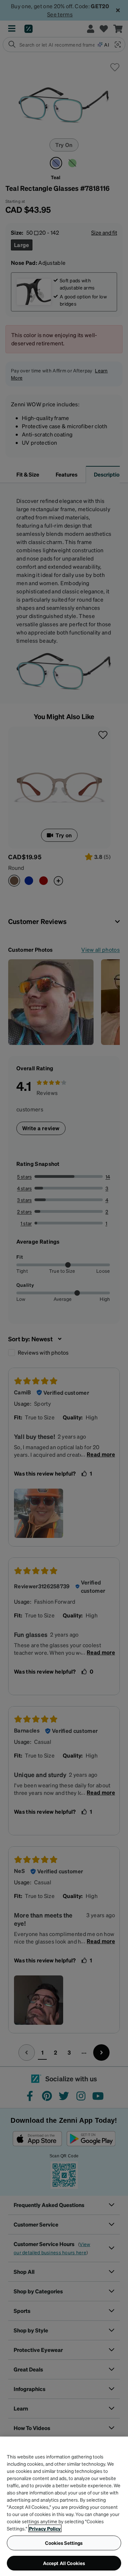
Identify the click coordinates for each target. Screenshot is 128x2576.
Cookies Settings (64, 2543)
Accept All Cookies (64, 2563)
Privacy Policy (45, 2528)
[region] (64, 2506)
